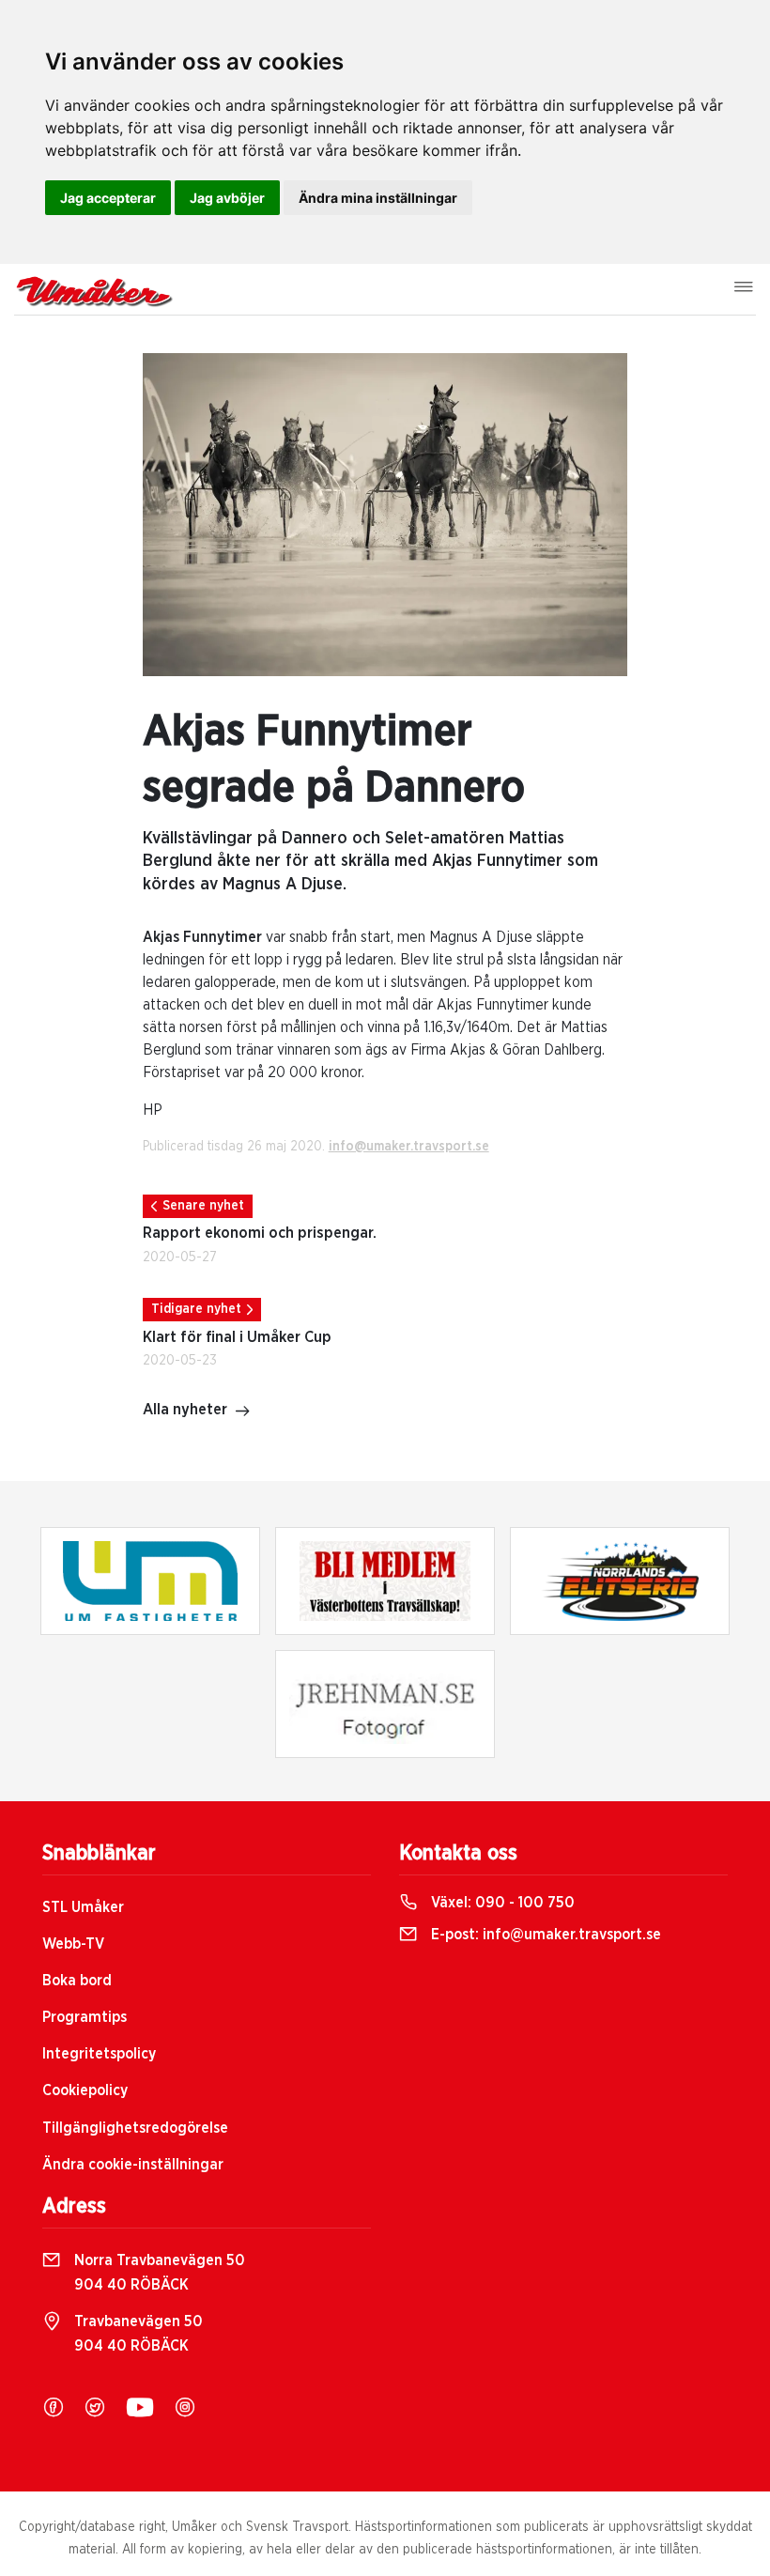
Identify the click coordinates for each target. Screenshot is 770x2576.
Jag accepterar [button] (108, 198)
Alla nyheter (185, 1410)
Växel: (501, 1903)
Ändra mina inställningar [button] (378, 198)
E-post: (544, 1935)
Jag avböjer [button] (227, 198)
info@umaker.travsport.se (409, 1147)
